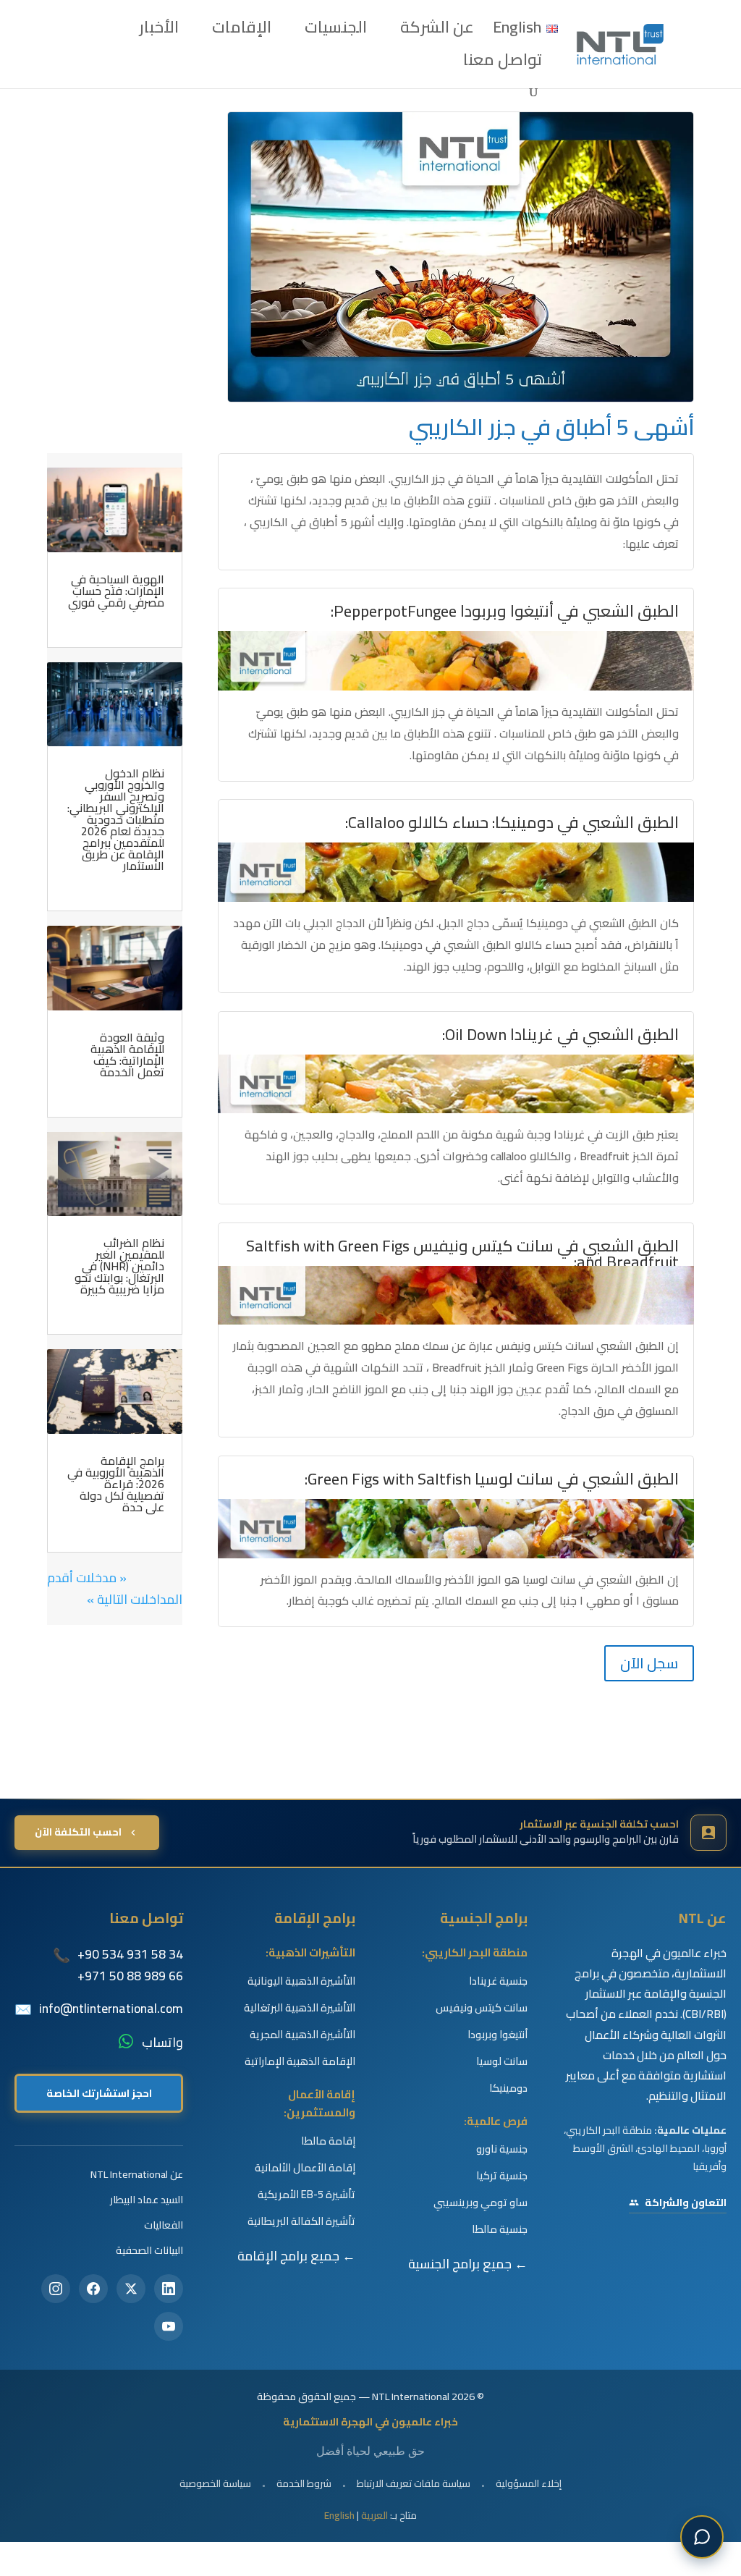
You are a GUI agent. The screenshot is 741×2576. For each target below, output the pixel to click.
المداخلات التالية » (135, 1599)
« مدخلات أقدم (87, 1578)
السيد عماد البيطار (147, 2199)
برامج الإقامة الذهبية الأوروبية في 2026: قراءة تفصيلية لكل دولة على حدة (116, 1484)
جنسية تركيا (502, 2176)
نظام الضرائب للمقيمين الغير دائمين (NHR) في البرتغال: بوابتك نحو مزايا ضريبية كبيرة (119, 1266)
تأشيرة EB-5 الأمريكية (306, 2195)
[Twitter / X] (131, 2289)
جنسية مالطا (500, 2229)
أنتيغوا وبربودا (497, 2035)
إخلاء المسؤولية (529, 2483)
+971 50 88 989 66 (130, 1976)
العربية (374, 2515)
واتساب (162, 2043)
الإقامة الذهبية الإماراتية (300, 2061)
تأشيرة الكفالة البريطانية (301, 2221)
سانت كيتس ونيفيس (482, 2008)
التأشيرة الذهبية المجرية (302, 2035)
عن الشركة (437, 32)
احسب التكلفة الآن (78, 1832)
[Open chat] (702, 2537)
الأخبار (159, 32)
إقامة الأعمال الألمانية (305, 2168)
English (339, 2515)
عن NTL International (137, 2174)
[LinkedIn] (169, 2289)
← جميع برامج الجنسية (468, 2264)
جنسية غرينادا (498, 1981)
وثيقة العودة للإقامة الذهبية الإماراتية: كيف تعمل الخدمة (127, 1055)
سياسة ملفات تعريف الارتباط (414, 2483)
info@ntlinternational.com (111, 2009)
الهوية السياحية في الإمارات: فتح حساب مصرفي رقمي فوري (116, 591)
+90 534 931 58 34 (130, 1954)
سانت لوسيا (502, 2061)
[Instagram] (56, 2289)
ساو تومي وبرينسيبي (480, 2203)
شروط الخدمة (304, 2483)
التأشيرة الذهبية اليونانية (301, 1981)
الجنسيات (336, 32)
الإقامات (242, 32)
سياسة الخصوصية (215, 2483)
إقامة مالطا (328, 2141)
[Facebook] (93, 2289)
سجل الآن (649, 1663)
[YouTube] (169, 2326)
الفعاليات (164, 2225)
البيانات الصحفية (149, 2250)
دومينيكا (508, 2088)
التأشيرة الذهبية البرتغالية (300, 2008)
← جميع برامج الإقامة (296, 2256)
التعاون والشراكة (686, 2203)
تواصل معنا (503, 64)
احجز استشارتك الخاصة (99, 2093)
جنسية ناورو (502, 2149)
